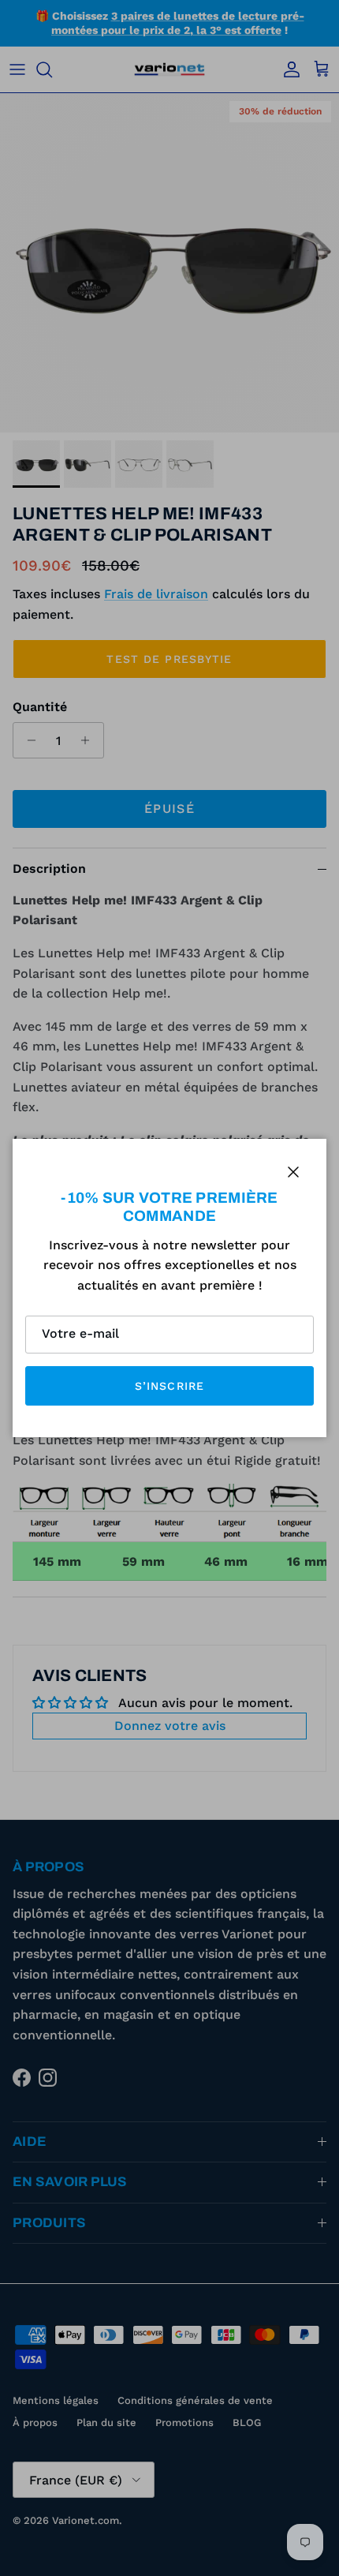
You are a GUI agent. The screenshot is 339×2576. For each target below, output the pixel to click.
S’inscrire (169, 1386)
